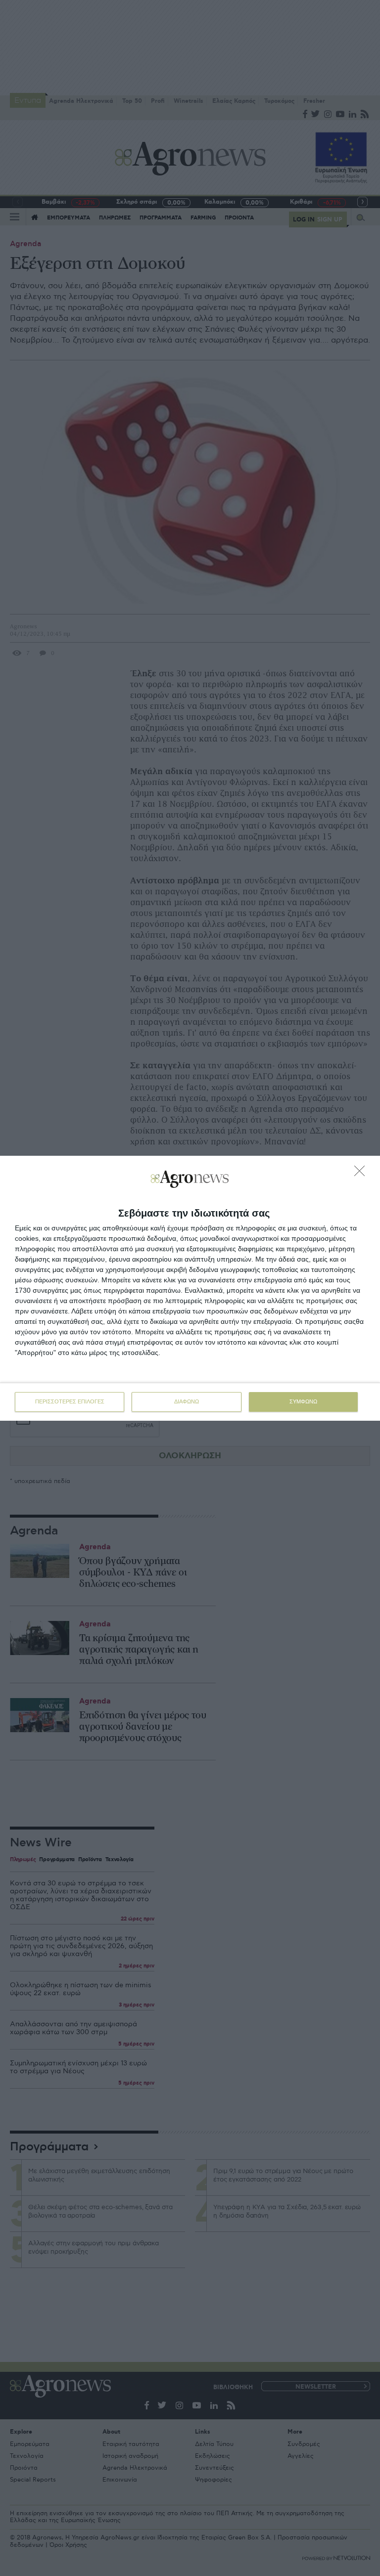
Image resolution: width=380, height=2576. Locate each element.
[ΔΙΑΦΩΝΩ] (362, 1174)
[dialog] (190, 1288)
